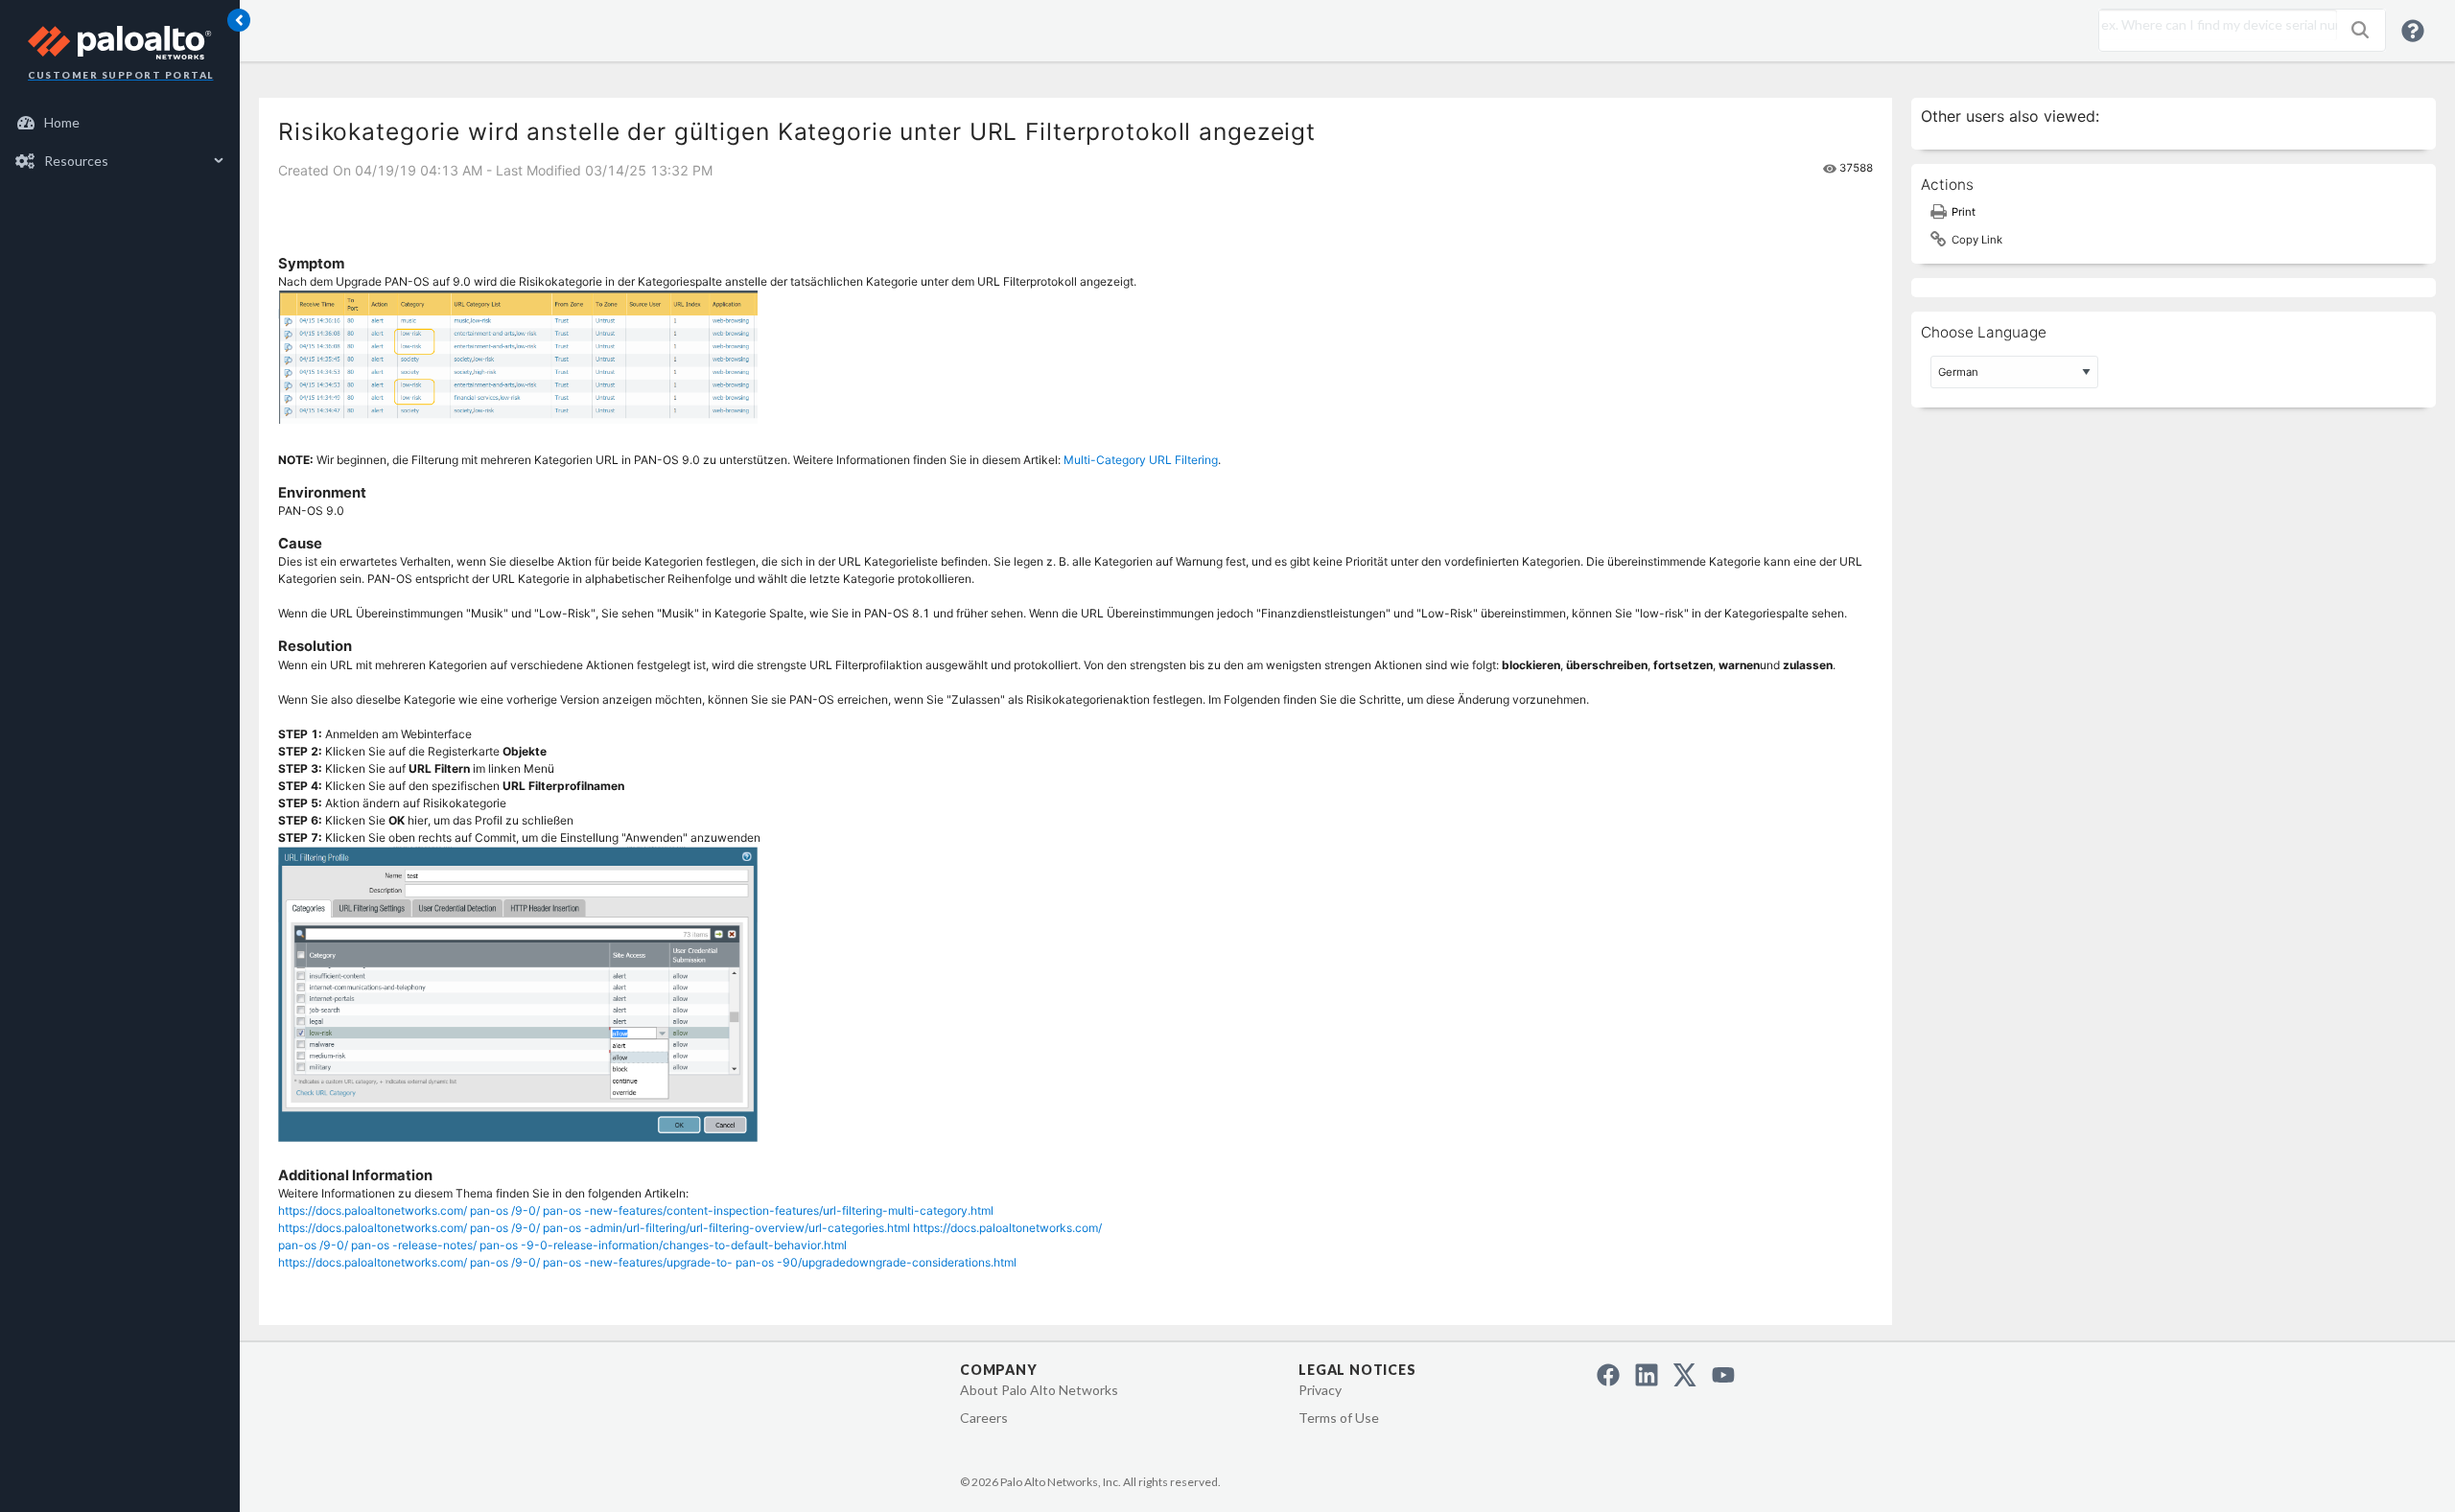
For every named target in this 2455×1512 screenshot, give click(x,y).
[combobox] (2213, 25)
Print (1964, 212)
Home (62, 122)
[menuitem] (120, 123)
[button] (2360, 30)
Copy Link (1977, 240)
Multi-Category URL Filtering (1141, 460)
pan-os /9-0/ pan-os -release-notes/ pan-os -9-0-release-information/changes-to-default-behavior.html (562, 1245)
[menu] (120, 142)
